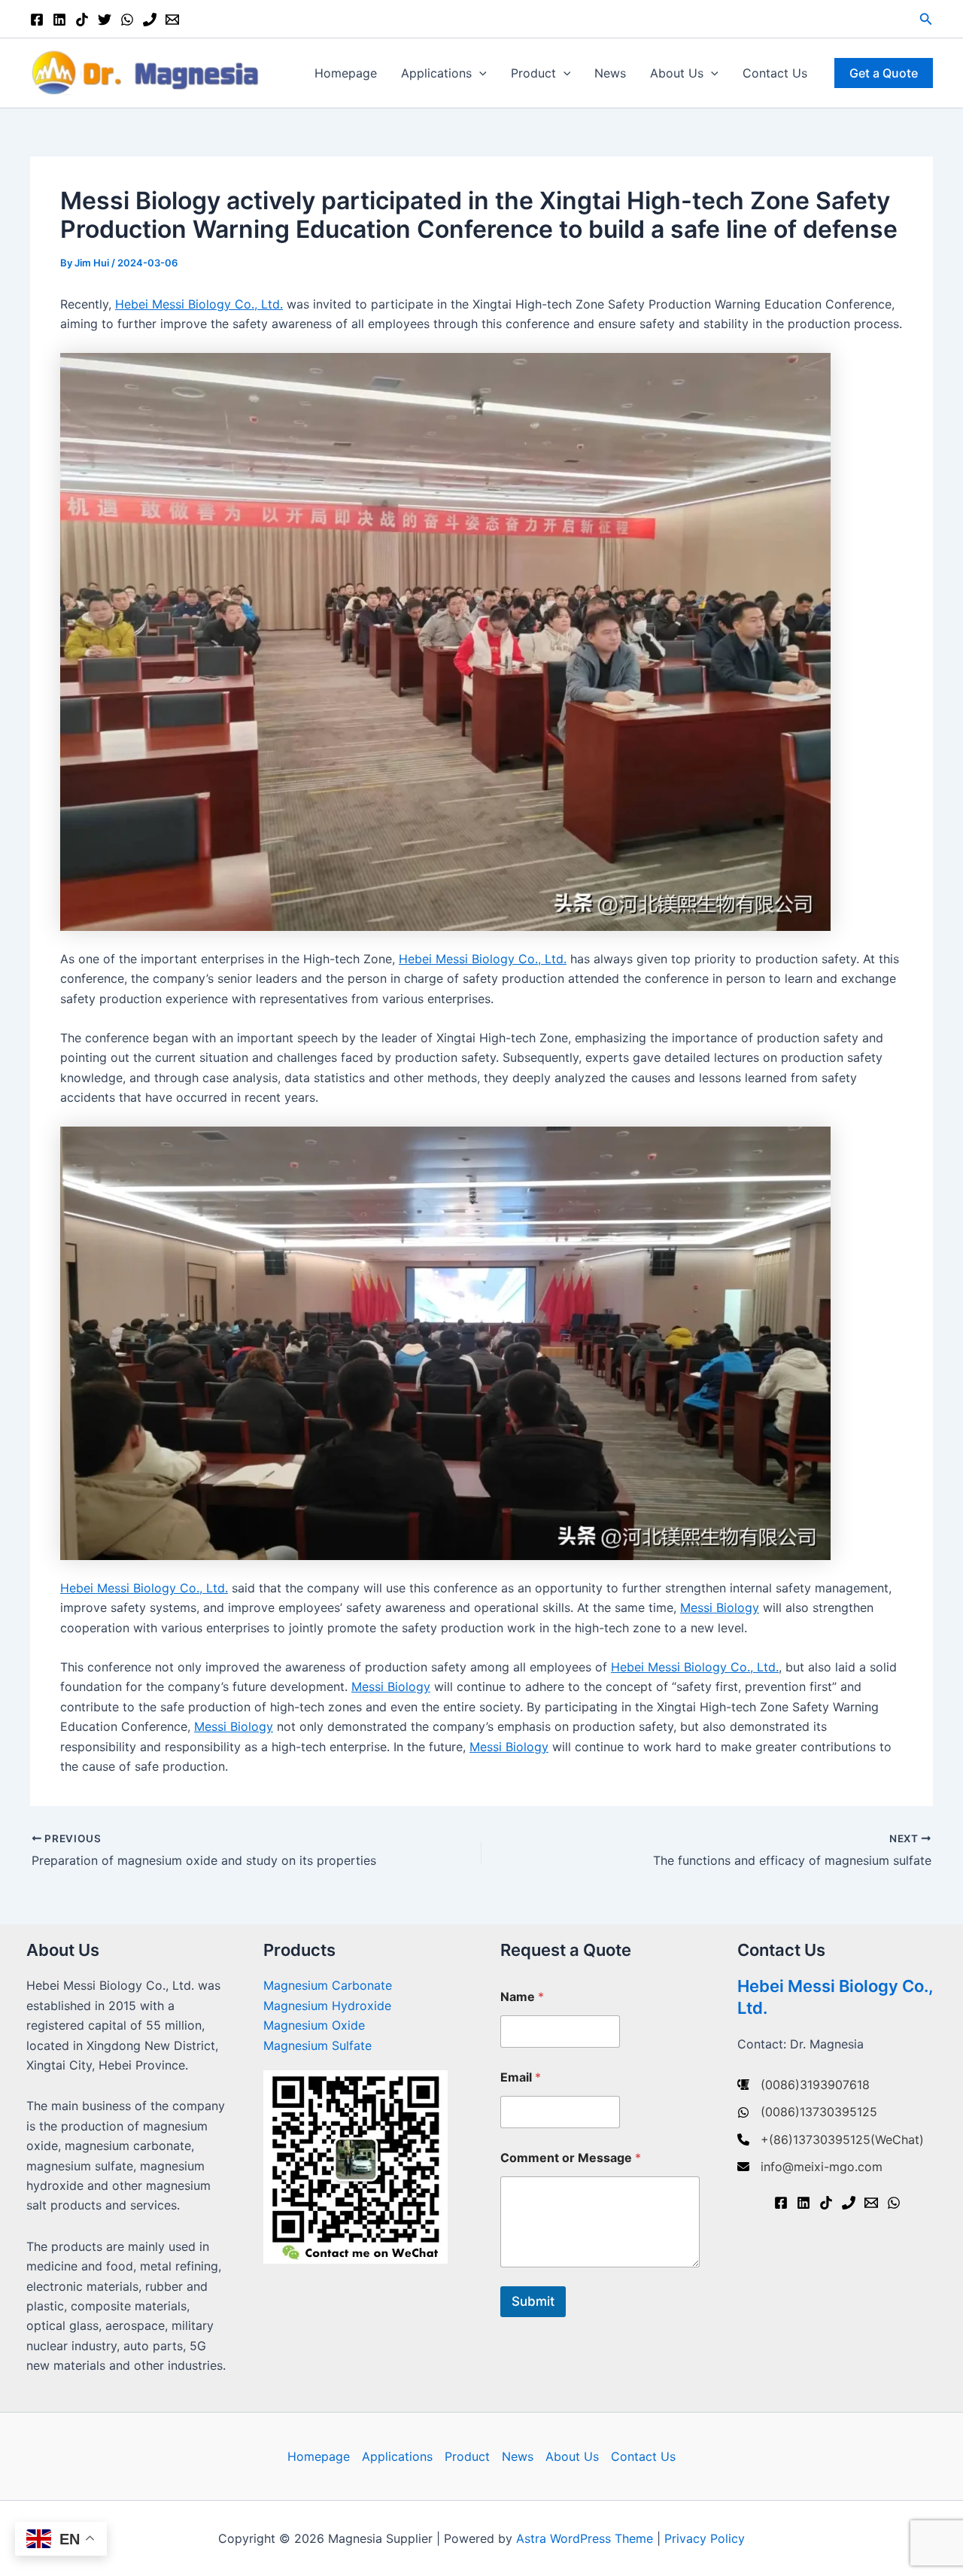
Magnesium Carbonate (328, 1985)
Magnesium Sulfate (317, 2045)
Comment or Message (571, 2158)
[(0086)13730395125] (807, 2112)
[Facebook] (37, 20)
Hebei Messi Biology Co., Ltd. (199, 304)
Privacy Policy (705, 2538)
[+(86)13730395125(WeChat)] (831, 2140)
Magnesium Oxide (314, 2025)
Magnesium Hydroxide (327, 2006)
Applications (436, 73)
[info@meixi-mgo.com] (810, 2167)
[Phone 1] (150, 20)
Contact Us (775, 73)
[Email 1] (172, 20)
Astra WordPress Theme (585, 2538)
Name (522, 1997)
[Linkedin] (59, 20)
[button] (926, 19)
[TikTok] (82, 20)
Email (521, 2077)
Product (533, 73)
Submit (533, 2301)
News (610, 73)
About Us (677, 73)
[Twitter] (105, 20)
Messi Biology (720, 1607)
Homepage (346, 73)
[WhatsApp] (127, 20)
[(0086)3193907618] (804, 2085)
